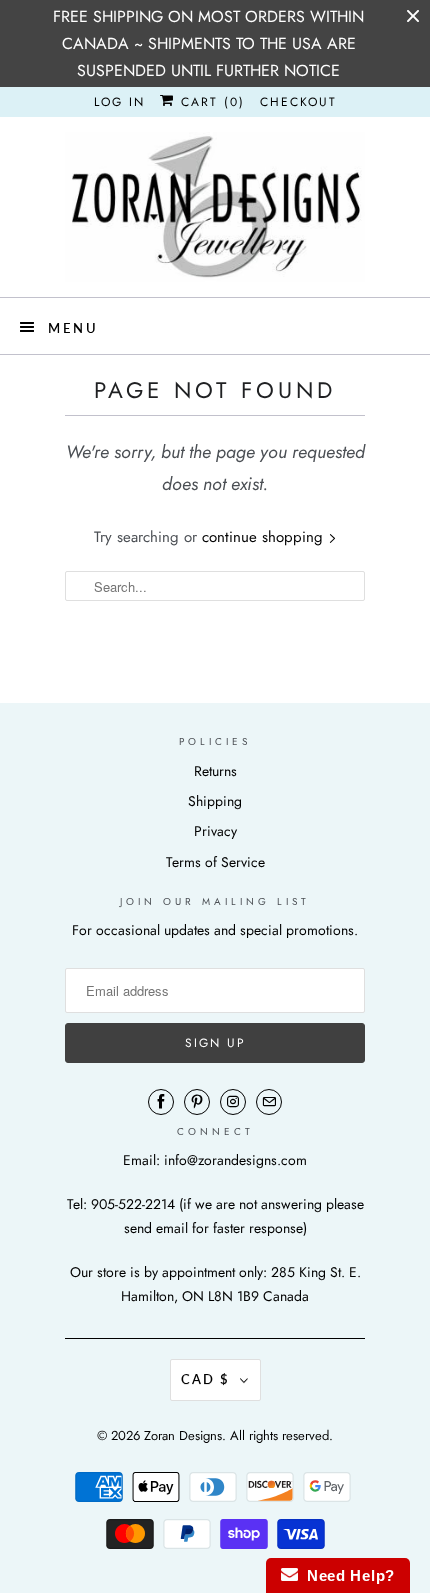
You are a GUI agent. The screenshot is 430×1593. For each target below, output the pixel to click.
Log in (119, 102)
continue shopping (265, 537)
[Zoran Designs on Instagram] (233, 1102)
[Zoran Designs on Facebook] (161, 1102)
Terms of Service (215, 862)
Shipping (215, 801)
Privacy (215, 831)
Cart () (210, 102)
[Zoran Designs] (215, 207)
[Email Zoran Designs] (269, 1102)
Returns (215, 771)
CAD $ (205, 1379)
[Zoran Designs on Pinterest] (197, 1102)
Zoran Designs (183, 1435)
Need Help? (346, 1575)
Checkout (298, 102)
